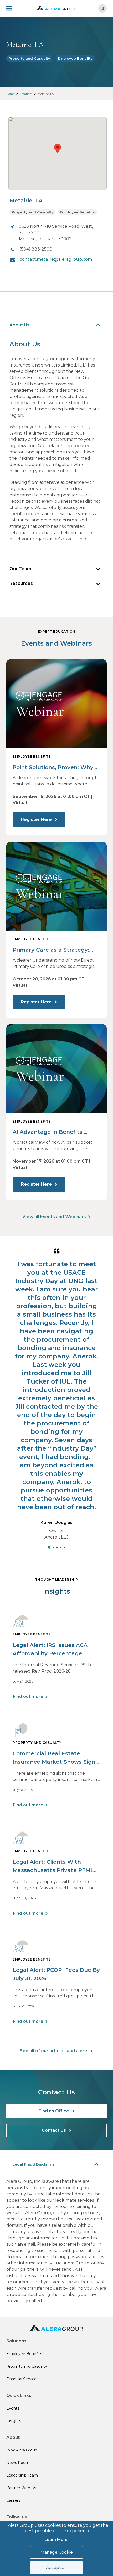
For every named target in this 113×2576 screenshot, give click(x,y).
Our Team (20, 569)
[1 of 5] (49, 1547)
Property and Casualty (29, 58)
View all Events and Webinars (54, 1217)
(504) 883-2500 (36, 249)
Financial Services (22, 2379)
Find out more (28, 1697)
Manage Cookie (57, 2552)
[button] (58, 149)
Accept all (56, 2567)
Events (13, 2408)
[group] (56, 1397)
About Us (19, 325)
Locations (26, 94)
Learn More (56, 2539)
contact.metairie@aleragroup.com (56, 259)
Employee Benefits (75, 58)
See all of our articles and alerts (54, 2051)
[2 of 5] (53, 1547)
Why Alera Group (22, 2450)
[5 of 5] (64, 1547)
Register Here (37, 820)
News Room (18, 2463)
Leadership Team (22, 2475)
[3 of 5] (57, 1547)
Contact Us (54, 2130)
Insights (14, 2421)
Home (10, 94)
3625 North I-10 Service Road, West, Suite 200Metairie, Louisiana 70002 (56, 233)
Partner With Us (21, 2488)
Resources (21, 583)
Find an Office (54, 2111)
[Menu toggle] (13, 8)
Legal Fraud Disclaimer (34, 2164)
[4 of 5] (61, 1547)
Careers (13, 2500)
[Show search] (102, 8)
